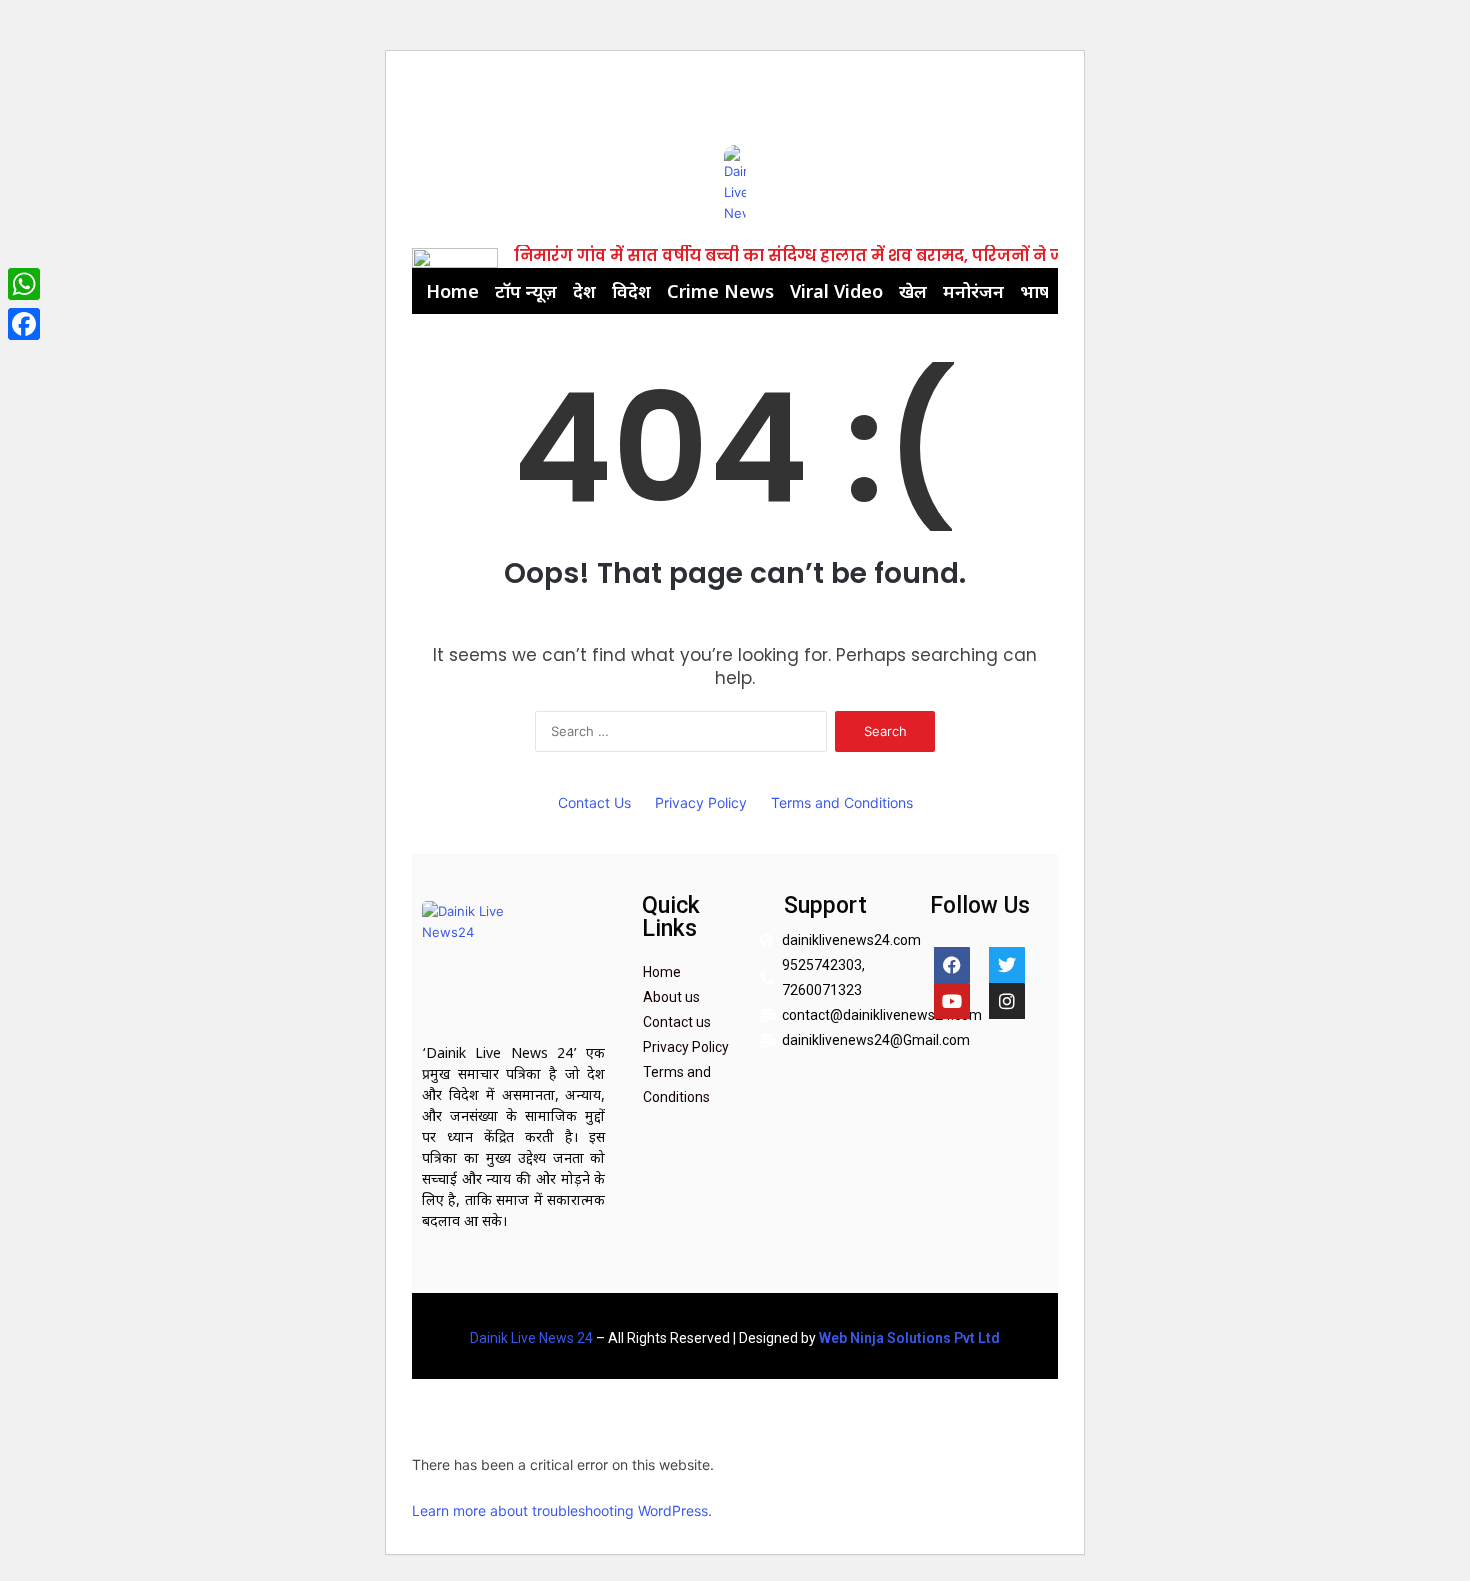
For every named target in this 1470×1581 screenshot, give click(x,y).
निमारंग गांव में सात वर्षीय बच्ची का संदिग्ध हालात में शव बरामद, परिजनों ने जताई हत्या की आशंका (862, 255)
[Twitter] (1007, 965)
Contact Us (594, 802)
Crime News (720, 291)
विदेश (631, 291)
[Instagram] (1007, 1001)
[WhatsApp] (24, 284)
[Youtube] (952, 1001)
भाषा (1037, 291)
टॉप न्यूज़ (526, 291)
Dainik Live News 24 (531, 1338)
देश (584, 291)
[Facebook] (952, 965)
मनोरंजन (973, 291)
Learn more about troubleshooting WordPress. (562, 1510)
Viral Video (836, 291)
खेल (913, 291)
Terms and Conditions (842, 802)
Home (452, 291)
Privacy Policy (701, 802)
